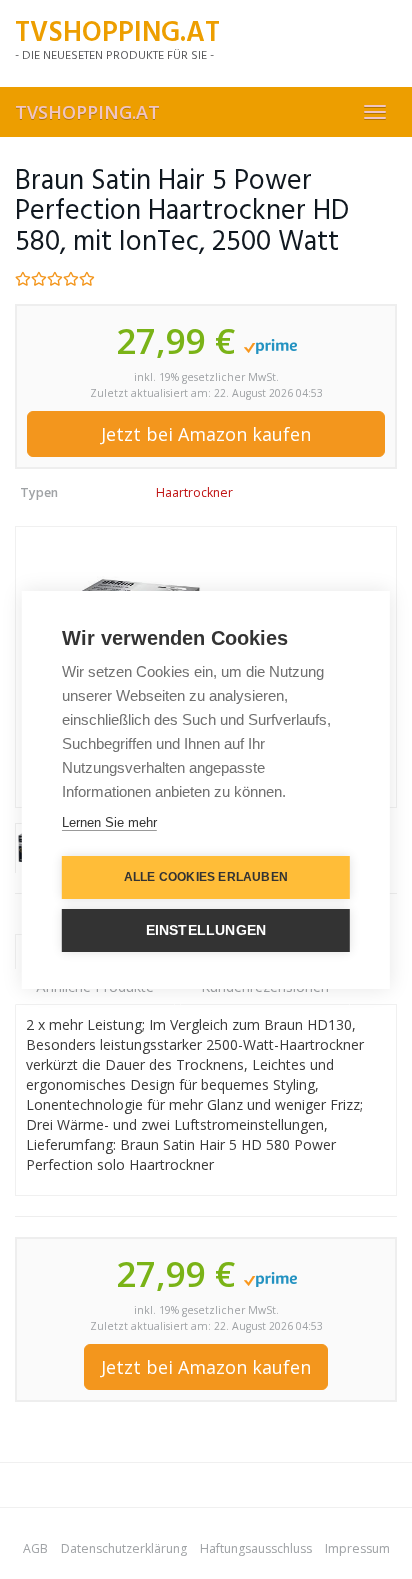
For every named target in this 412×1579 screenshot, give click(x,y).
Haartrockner (194, 492)
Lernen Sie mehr (109, 822)
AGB (35, 1548)
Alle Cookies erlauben (206, 877)
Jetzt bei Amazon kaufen (206, 434)
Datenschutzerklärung (124, 1548)
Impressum (357, 1548)
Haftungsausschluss (256, 1548)
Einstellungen (206, 930)
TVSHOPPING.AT (87, 112)
